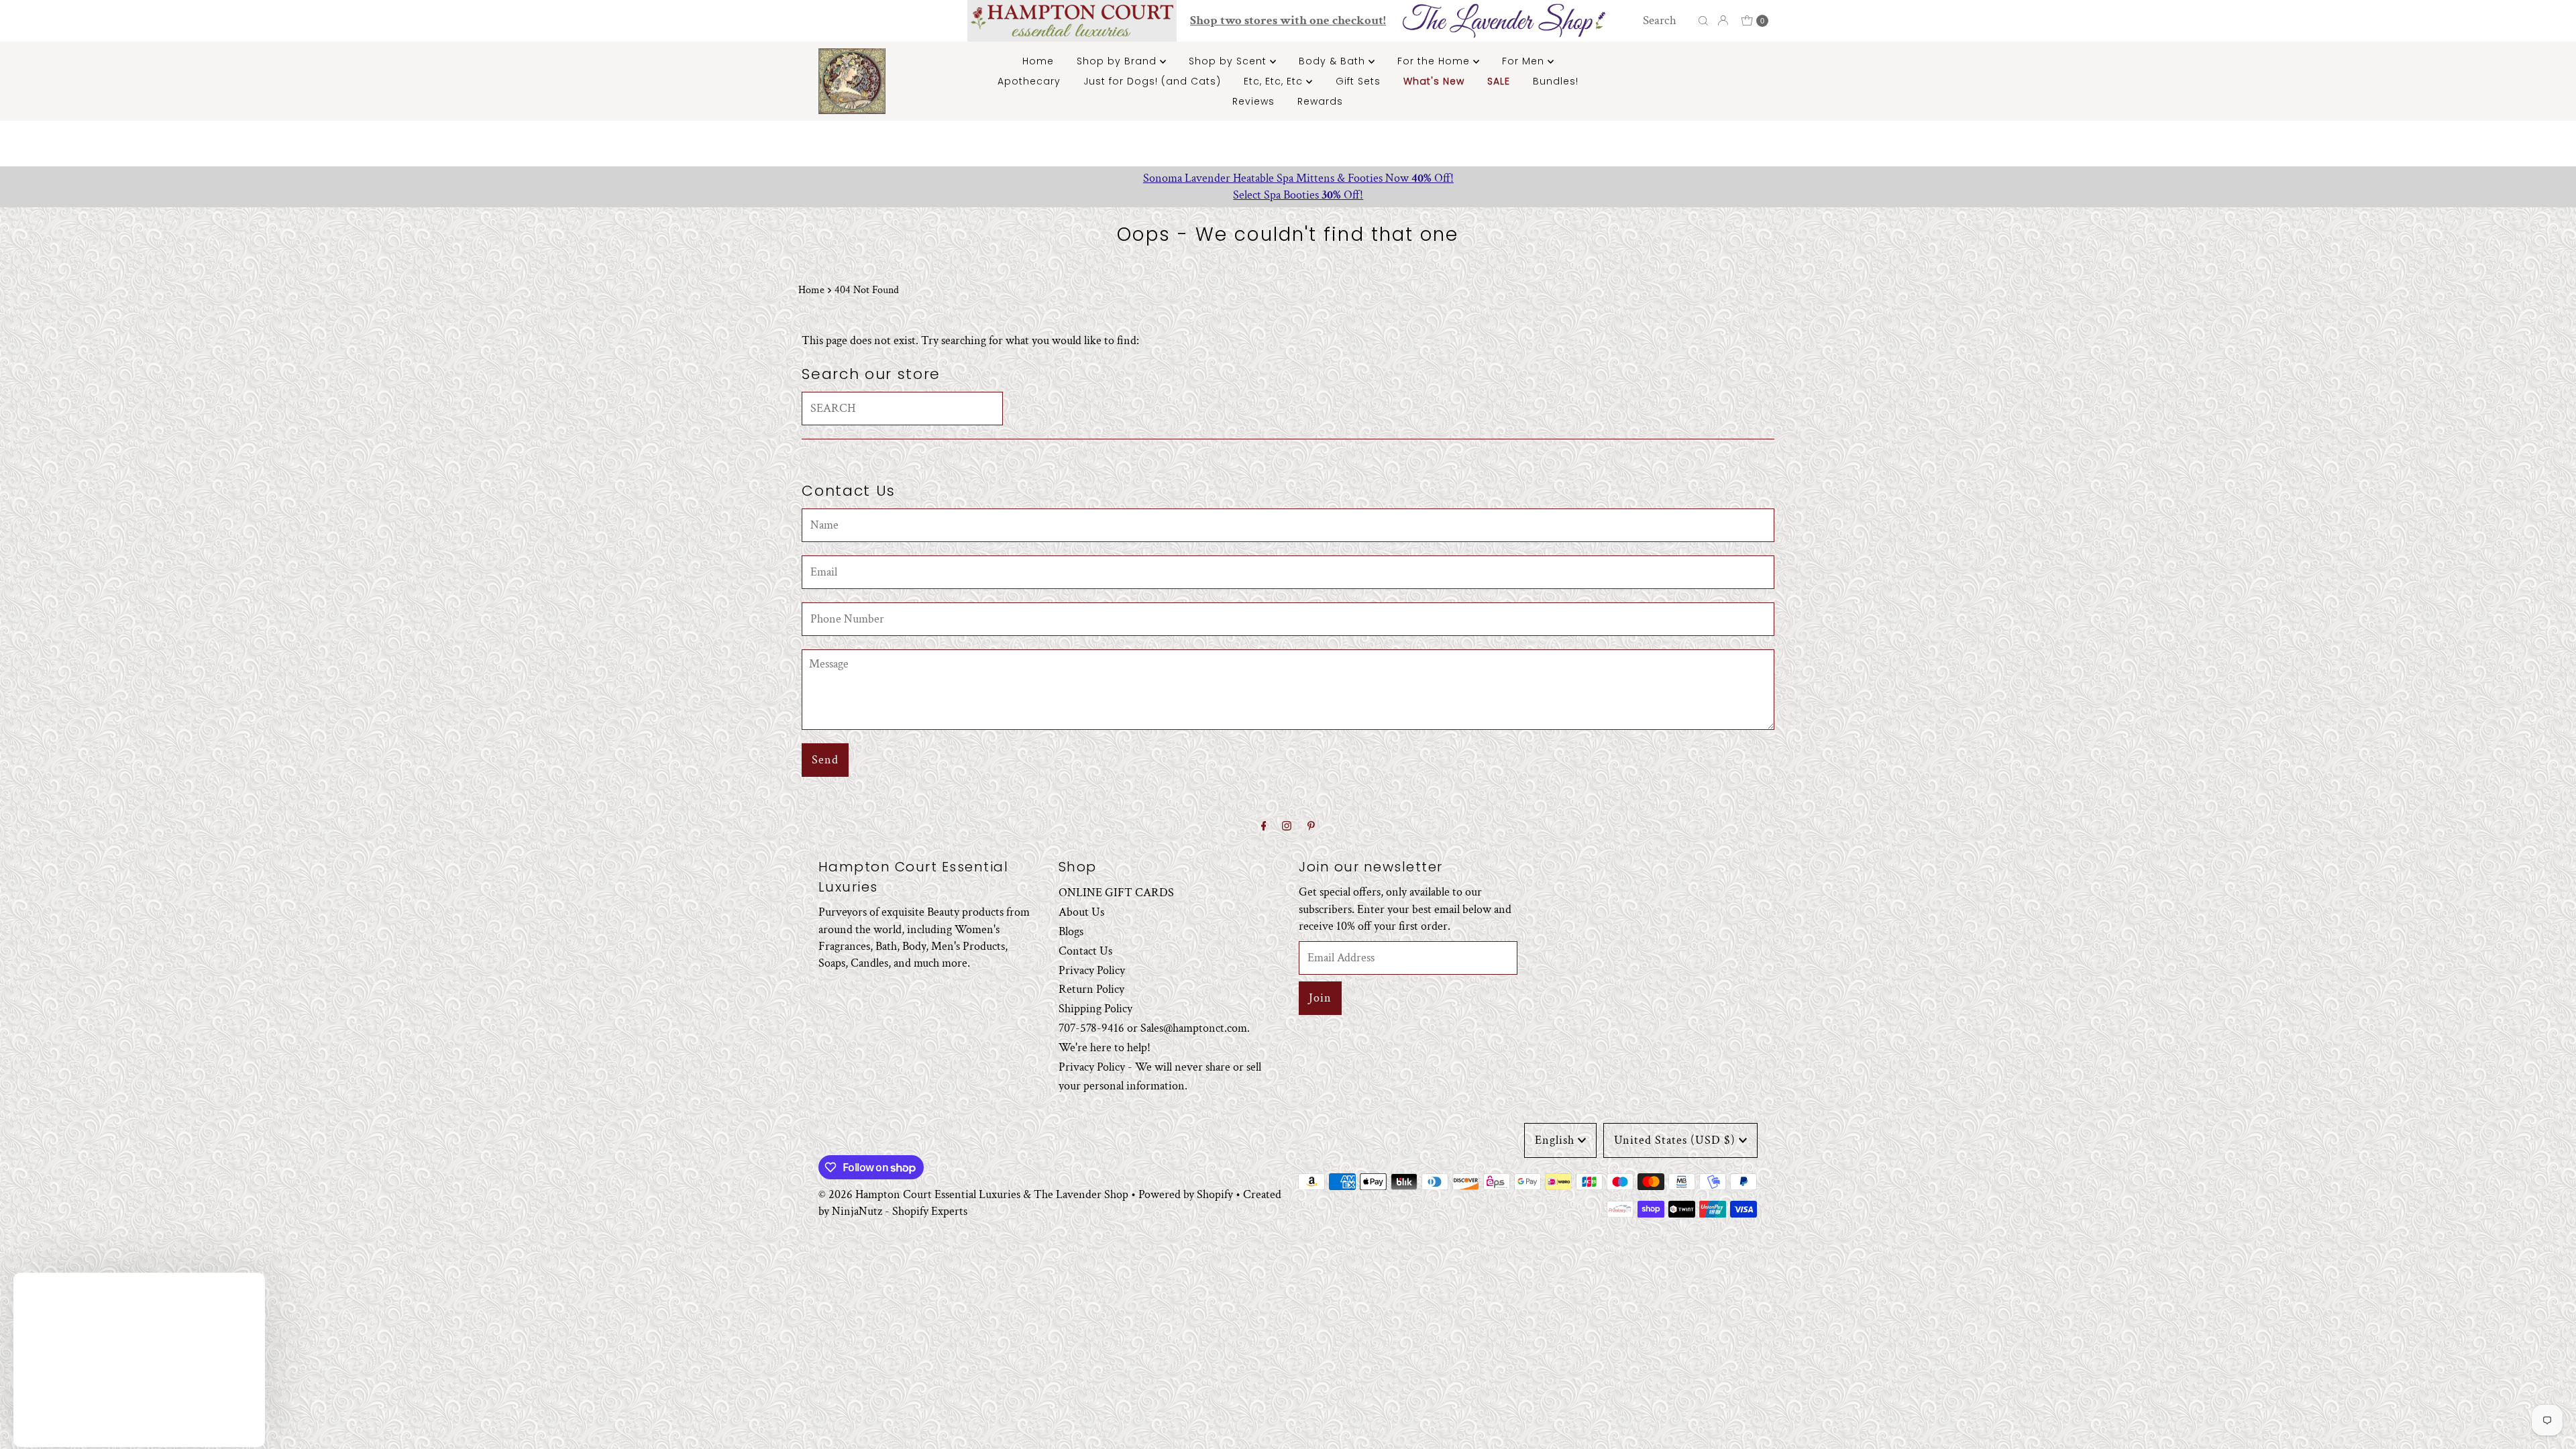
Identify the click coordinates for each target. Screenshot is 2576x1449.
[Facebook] (1264, 827)
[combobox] (1667, 21)
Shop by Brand (1118, 61)
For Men (1525, 61)
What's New (1434, 81)
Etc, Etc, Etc (1275, 81)
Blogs (1071, 931)
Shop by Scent (1229, 61)
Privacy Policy (1092, 970)
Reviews (1253, 101)
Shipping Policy (1095, 1009)
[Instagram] (1287, 827)
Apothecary (1029, 81)
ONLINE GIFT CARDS (1116, 893)
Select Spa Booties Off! (1288, 195)
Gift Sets (1358, 81)
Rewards (1320, 101)
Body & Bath (1334, 61)
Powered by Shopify (1186, 1194)
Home (1038, 61)
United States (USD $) (1675, 1140)
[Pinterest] (1311, 827)
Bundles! (1556, 81)
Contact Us (1085, 951)
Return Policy (1091, 989)
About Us (1081, 912)
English (1555, 1140)
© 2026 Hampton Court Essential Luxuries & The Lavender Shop (973, 1194)
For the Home (1435, 61)
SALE (1499, 81)
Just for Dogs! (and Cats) (1152, 81)
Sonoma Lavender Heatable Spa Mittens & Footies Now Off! (1288, 178)
